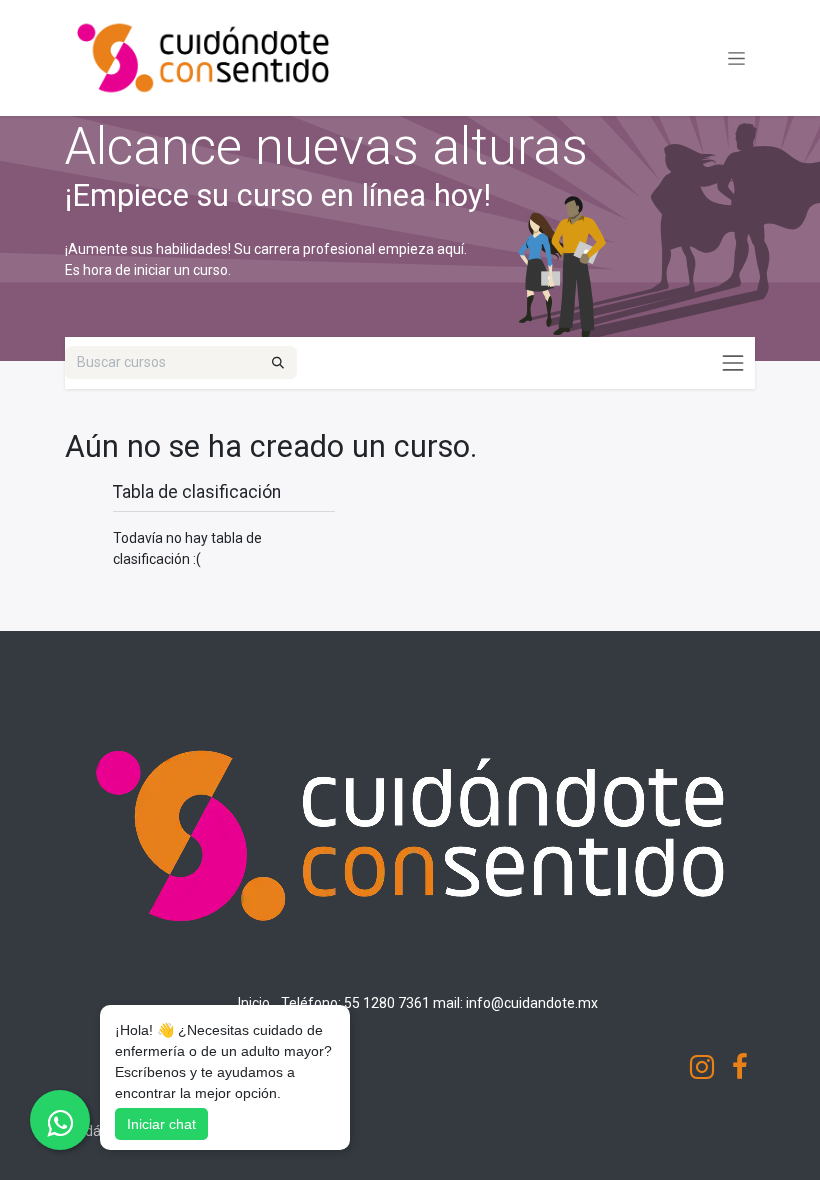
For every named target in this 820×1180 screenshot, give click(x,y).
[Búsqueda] (278, 362)
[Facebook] (740, 1067)
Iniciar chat (161, 1124)
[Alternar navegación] (736, 58)
